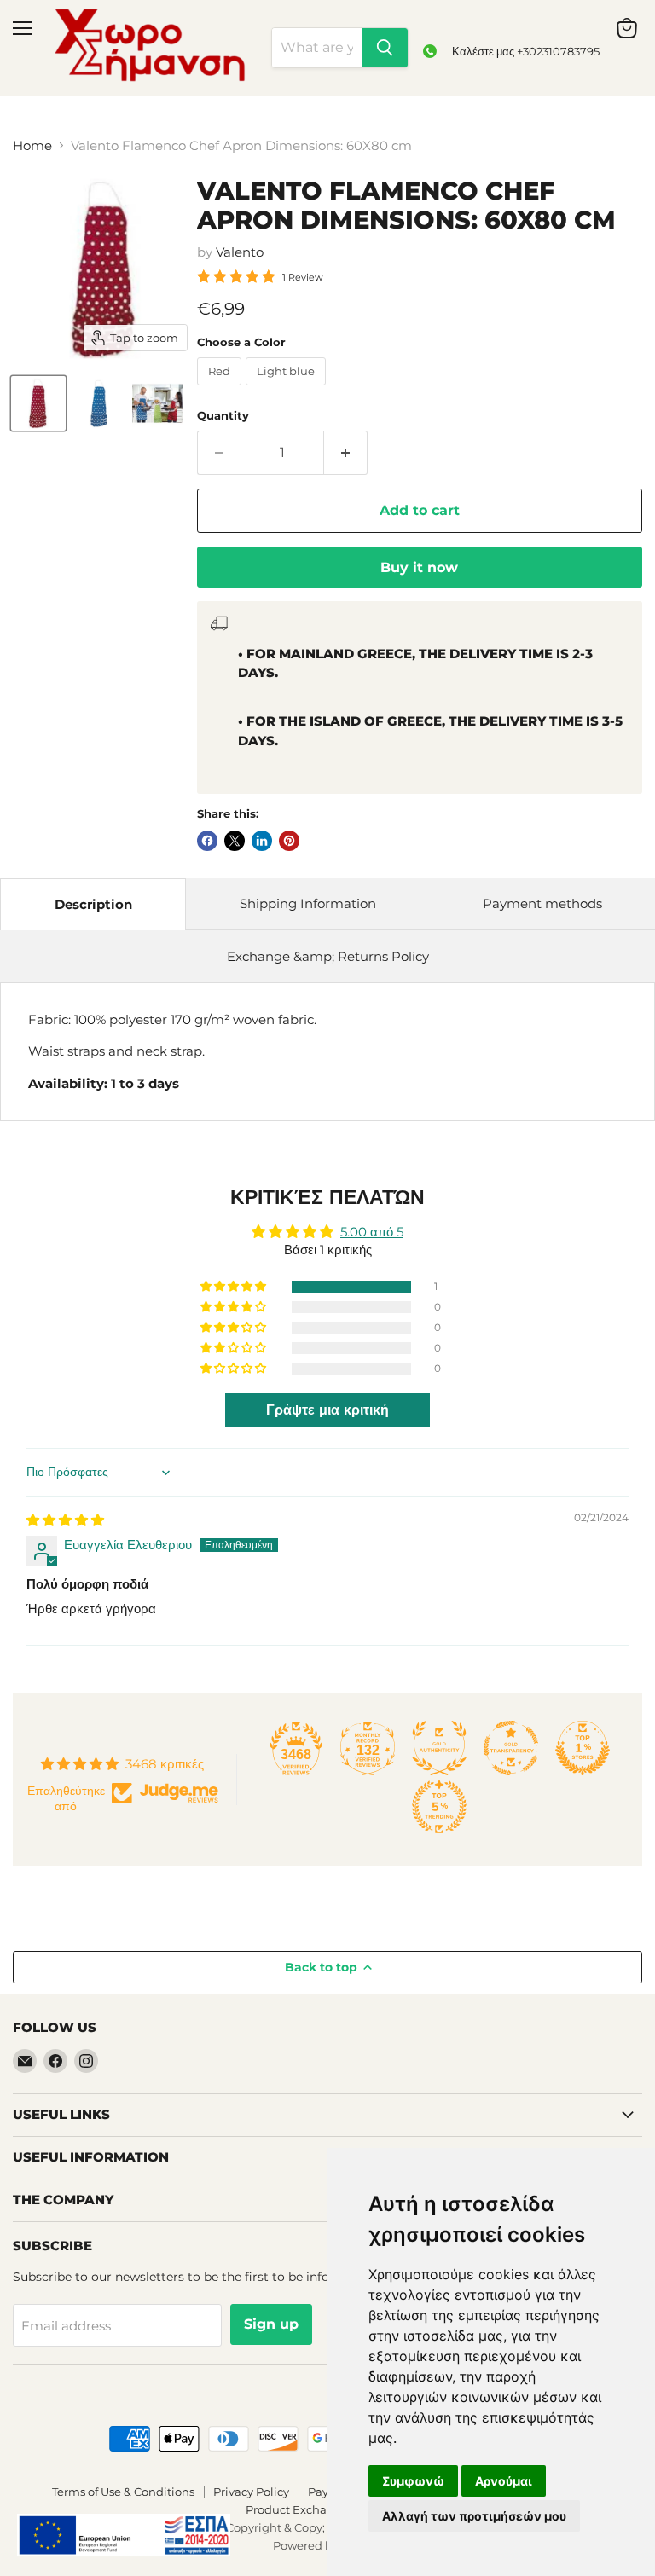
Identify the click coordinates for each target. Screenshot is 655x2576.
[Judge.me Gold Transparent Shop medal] (511, 1748)
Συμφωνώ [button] (413, 2481)
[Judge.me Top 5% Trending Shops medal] (439, 1807)
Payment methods (542, 903)
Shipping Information (308, 903)
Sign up (271, 2324)
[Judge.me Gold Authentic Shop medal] (439, 1748)
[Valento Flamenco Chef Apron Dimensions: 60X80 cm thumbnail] (38, 403)
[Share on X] (235, 841)
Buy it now (419, 567)
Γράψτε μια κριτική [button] (327, 1410)
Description (93, 904)
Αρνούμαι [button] (504, 2481)
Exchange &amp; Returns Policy (328, 956)
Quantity (223, 416)
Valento (240, 252)
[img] (65, 1520)
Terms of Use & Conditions (123, 2492)
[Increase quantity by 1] (346, 453)
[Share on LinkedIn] (262, 841)
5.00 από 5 (372, 1232)
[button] (235, 1287)
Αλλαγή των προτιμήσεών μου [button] (474, 2516)
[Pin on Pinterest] (289, 841)
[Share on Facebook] (207, 841)
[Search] (385, 48)
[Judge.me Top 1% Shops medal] (583, 1748)
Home (32, 145)
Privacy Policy (251, 2492)
